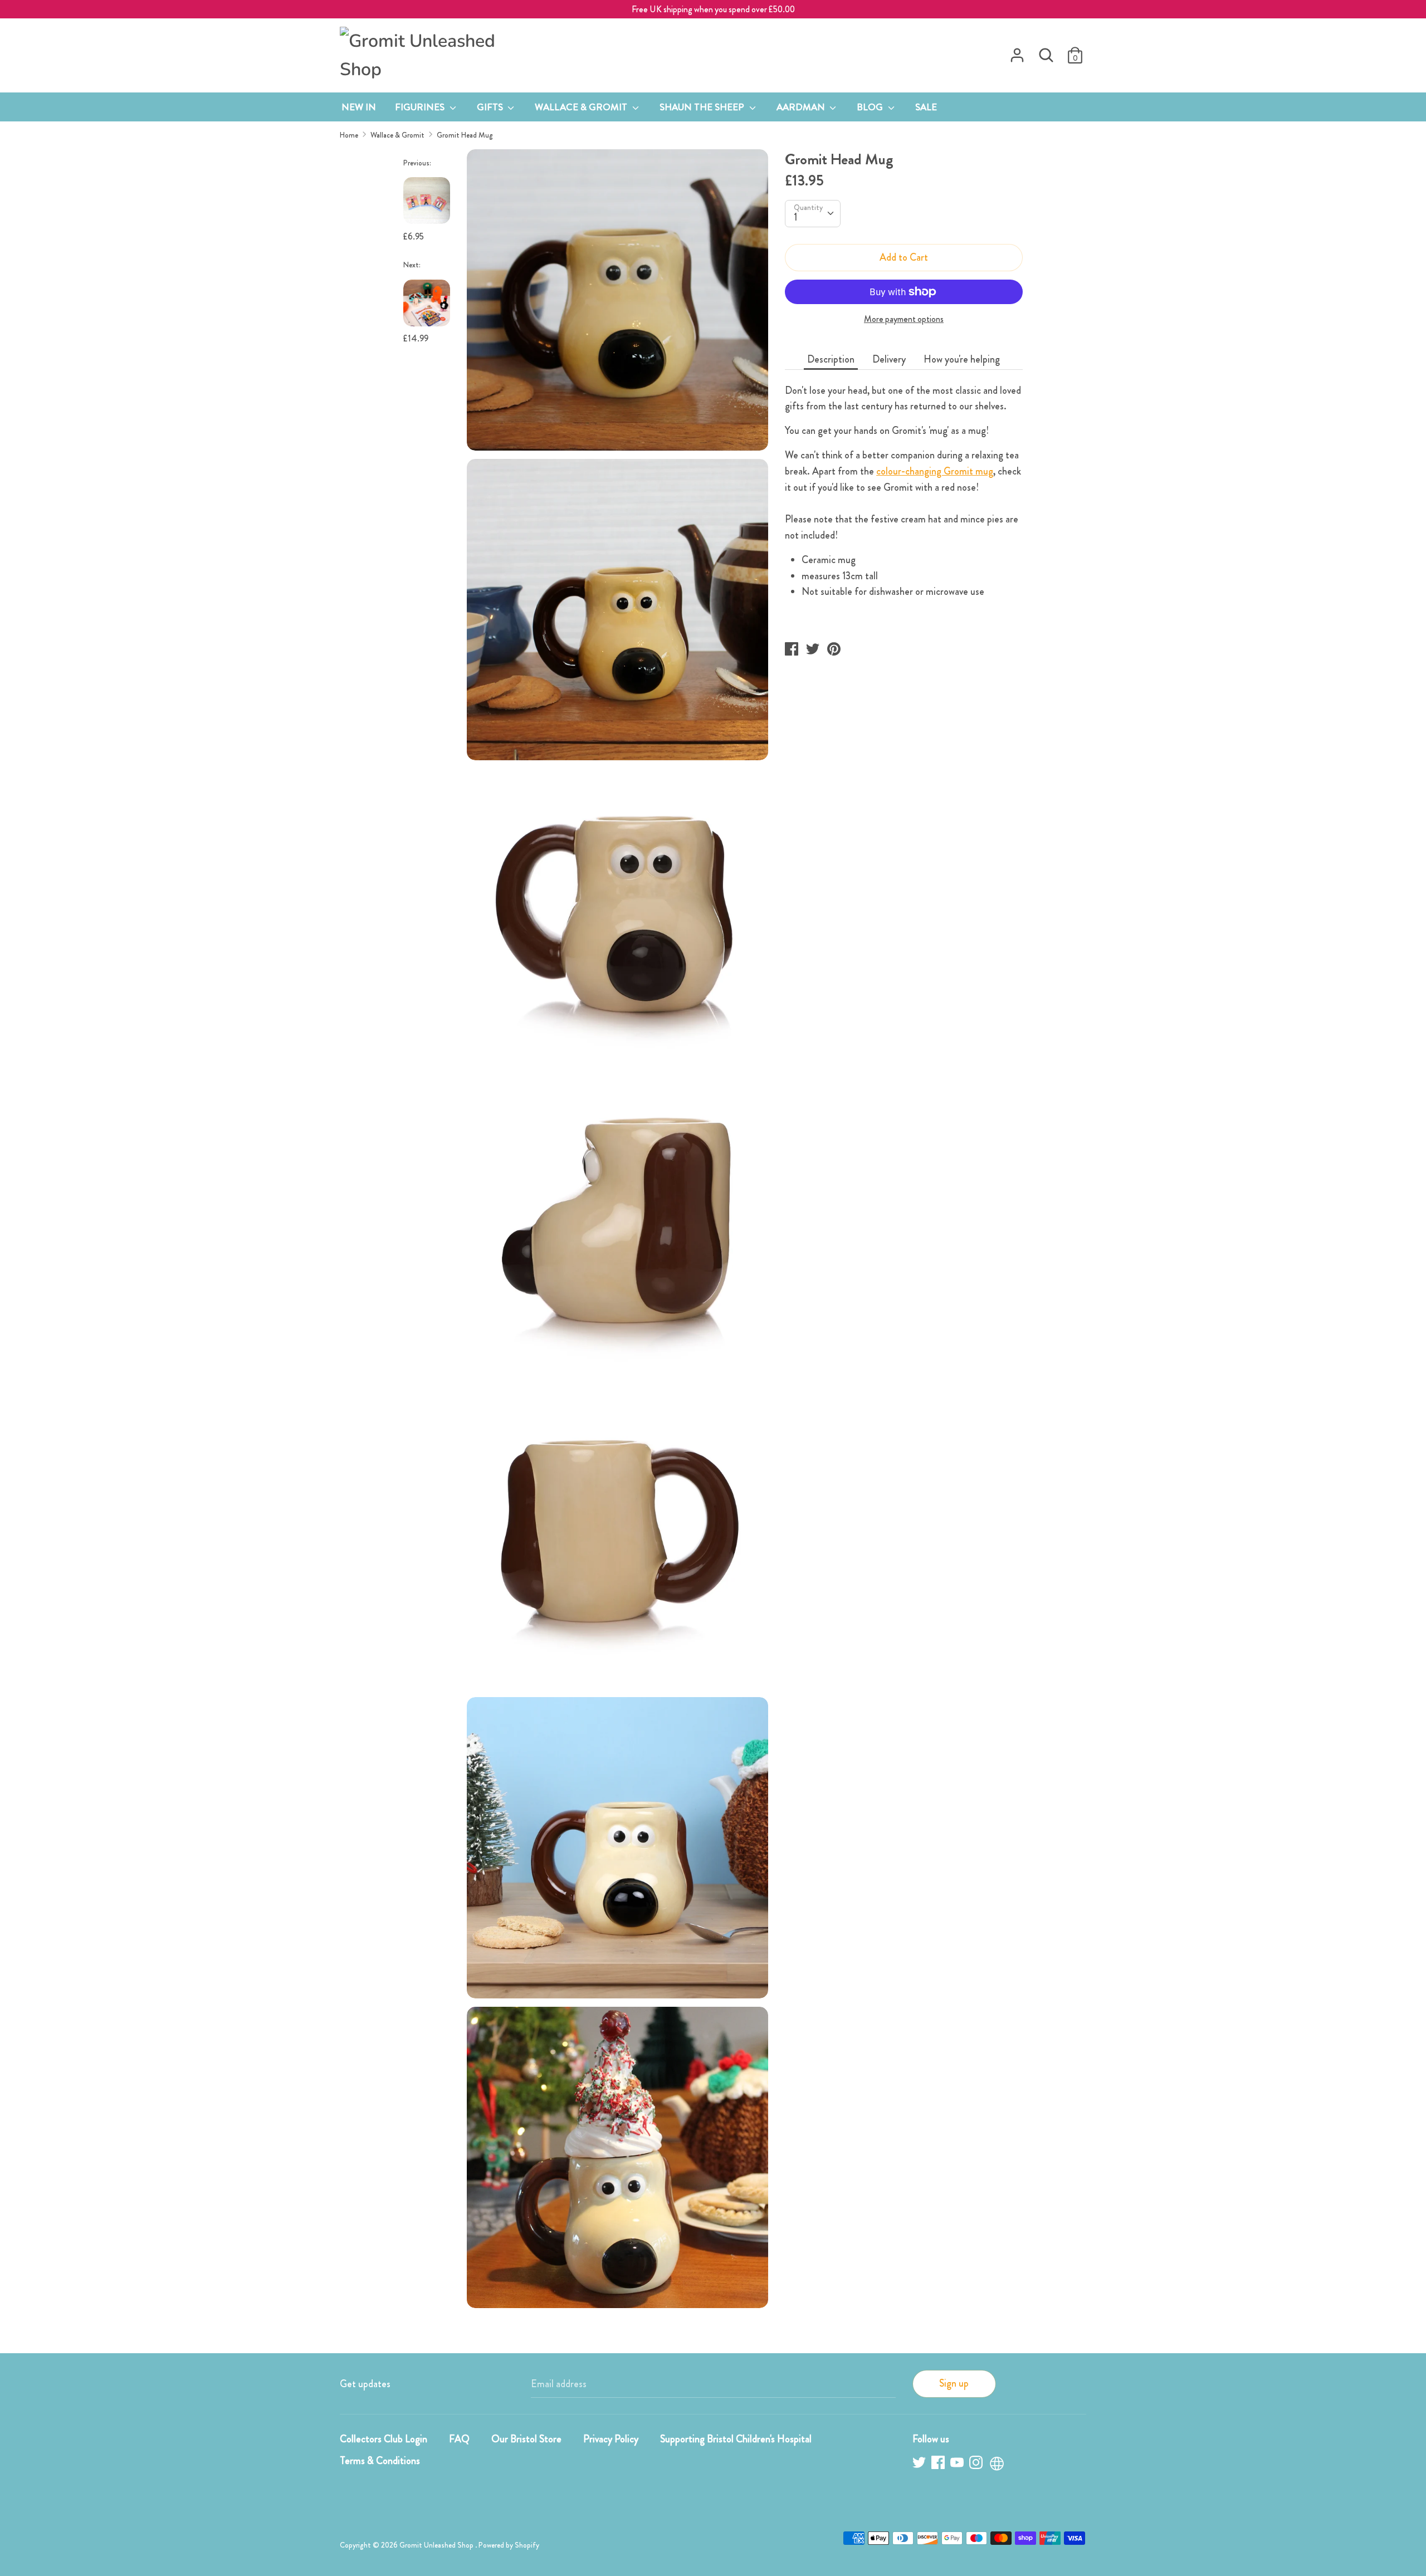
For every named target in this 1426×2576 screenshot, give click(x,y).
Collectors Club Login (384, 2439)
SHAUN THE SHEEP (703, 107)
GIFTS (491, 107)
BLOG (871, 107)
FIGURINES (421, 107)
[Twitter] (920, 2464)
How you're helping (962, 359)
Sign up (954, 2383)
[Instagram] (977, 2464)
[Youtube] (958, 2464)
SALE (926, 107)
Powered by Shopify (509, 2545)
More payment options (904, 319)
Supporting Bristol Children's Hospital (736, 2439)
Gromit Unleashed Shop (437, 2545)
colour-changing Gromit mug (935, 471)
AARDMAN (802, 107)
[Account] (1017, 52)
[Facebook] (939, 2464)
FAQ (459, 2439)
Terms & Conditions (380, 2461)
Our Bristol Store (526, 2439)
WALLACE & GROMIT (582, 107)
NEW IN (359, 107)
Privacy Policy (611, 2439)
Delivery (889, 359)
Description (831, 359)
